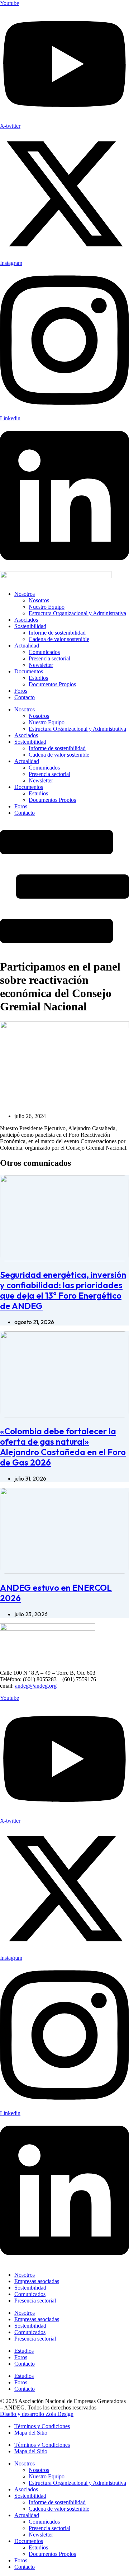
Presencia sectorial (49, 658)
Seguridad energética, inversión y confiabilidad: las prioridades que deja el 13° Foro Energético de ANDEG (63, 1290)
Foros (21, 691)
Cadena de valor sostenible (59, 639)
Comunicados (44, 652)
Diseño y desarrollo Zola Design (37, 2414)
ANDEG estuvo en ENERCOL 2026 (56, 1593)
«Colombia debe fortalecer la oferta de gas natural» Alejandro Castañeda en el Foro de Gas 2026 (63, 1447)
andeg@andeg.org (36, 1686)
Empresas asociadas (37, 2281)
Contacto (25, 697)
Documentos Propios (52, 684)
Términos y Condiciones (42, 2426)
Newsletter (41, 665)
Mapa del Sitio (31, 2433)
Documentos (29, 671)
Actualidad (27, 646)
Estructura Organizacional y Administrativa (77, 613)
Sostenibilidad (30, 626)
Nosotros (25, 594)
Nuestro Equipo (47, 607)
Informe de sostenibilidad (57, 633)
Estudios (38, 678)
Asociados (26, 620)
